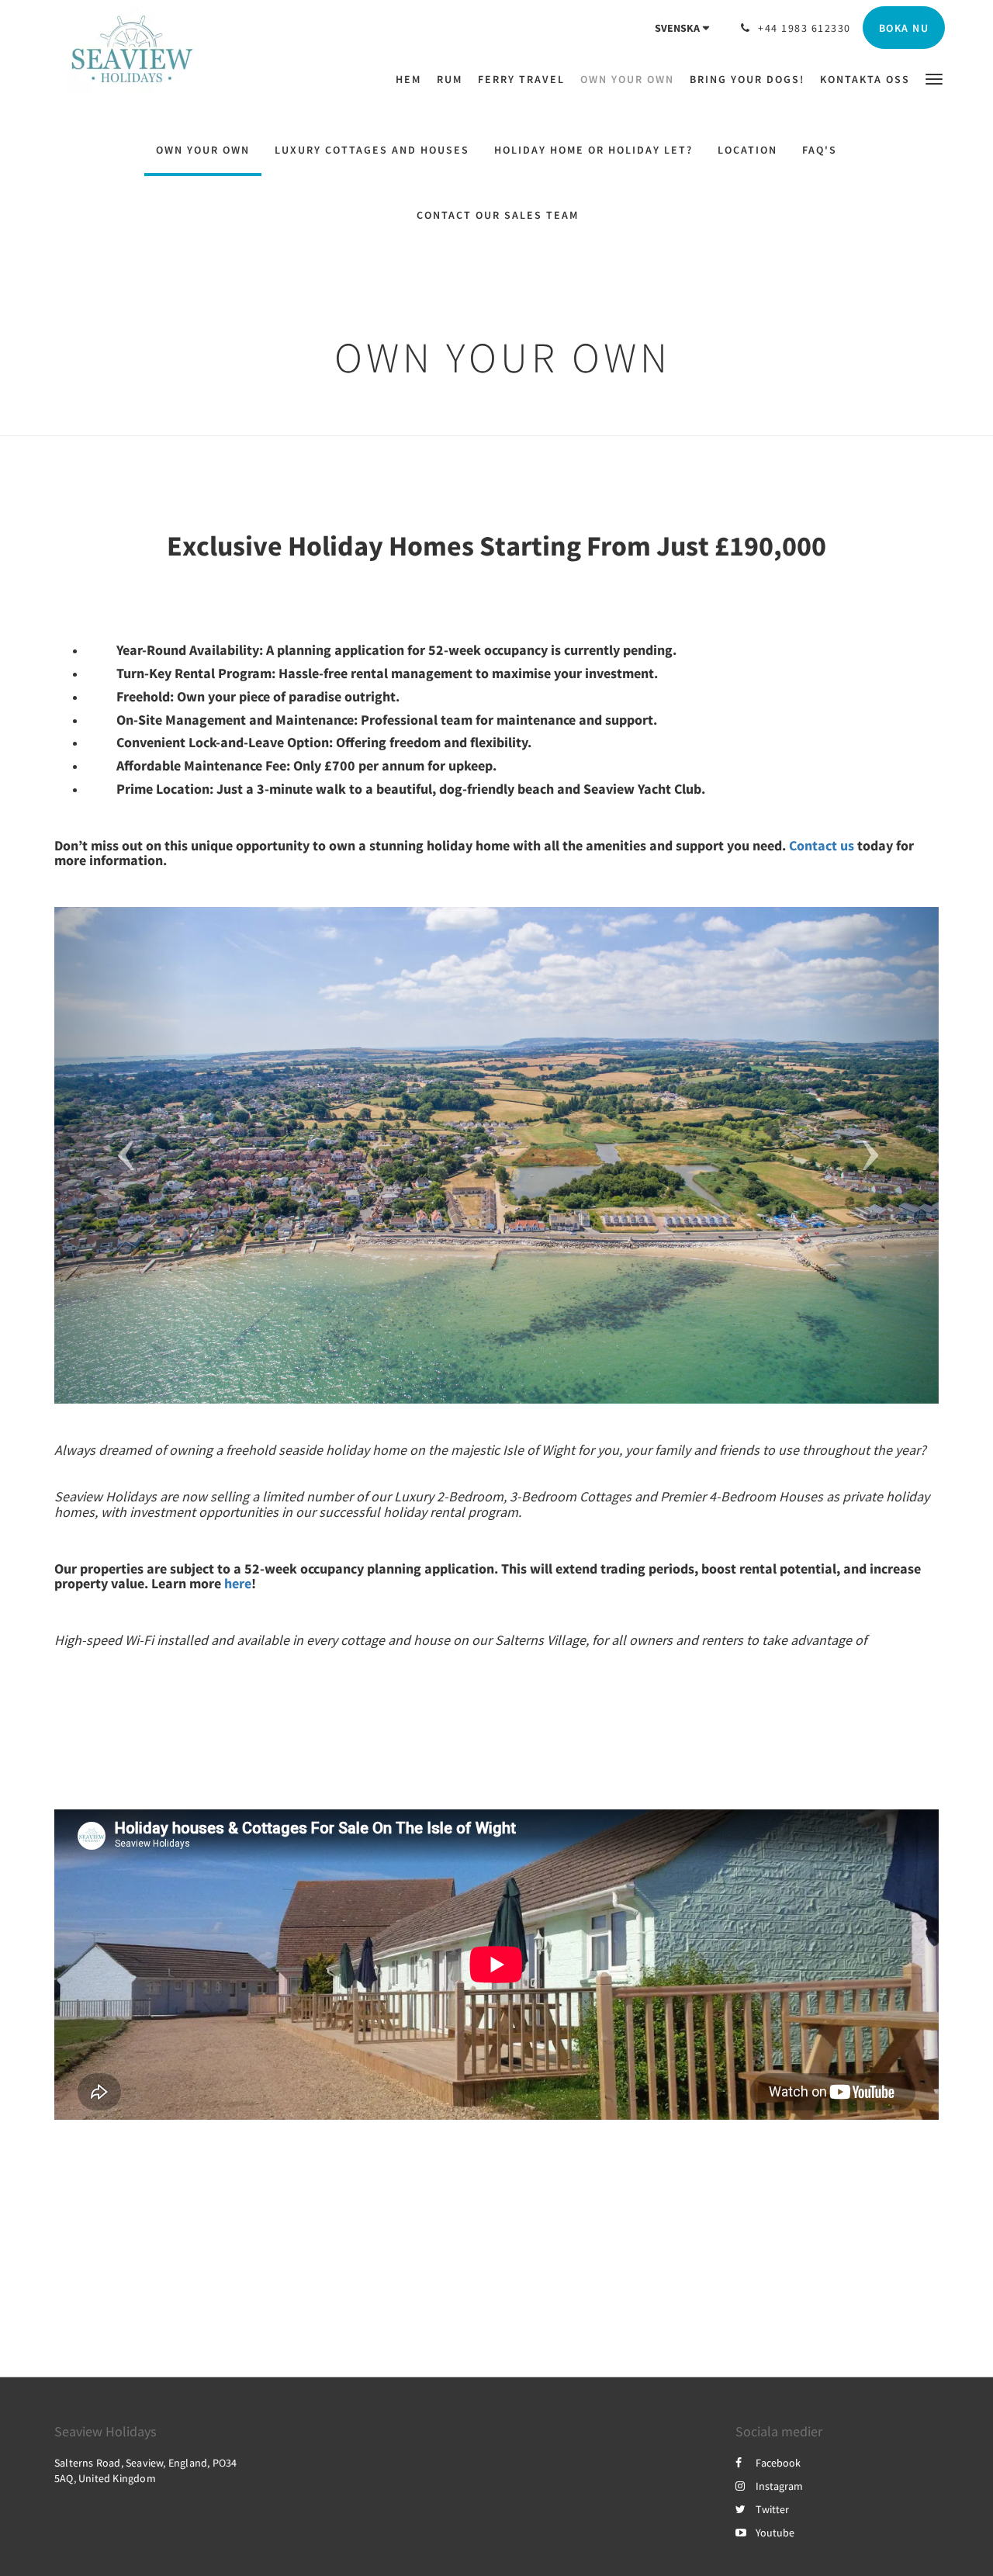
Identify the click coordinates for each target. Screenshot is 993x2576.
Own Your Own (203, 150)
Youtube (775, 2533)
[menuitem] (412, 79)
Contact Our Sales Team (498, 215)
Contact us (822, 845)
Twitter (772, 2509)
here (238, 1583)
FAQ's (820, 150)
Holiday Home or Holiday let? (593, 150)
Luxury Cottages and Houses (372, 150)
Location (747, 150)
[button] (934, 78)
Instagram (779, 2486)
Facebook (778, 2463)
